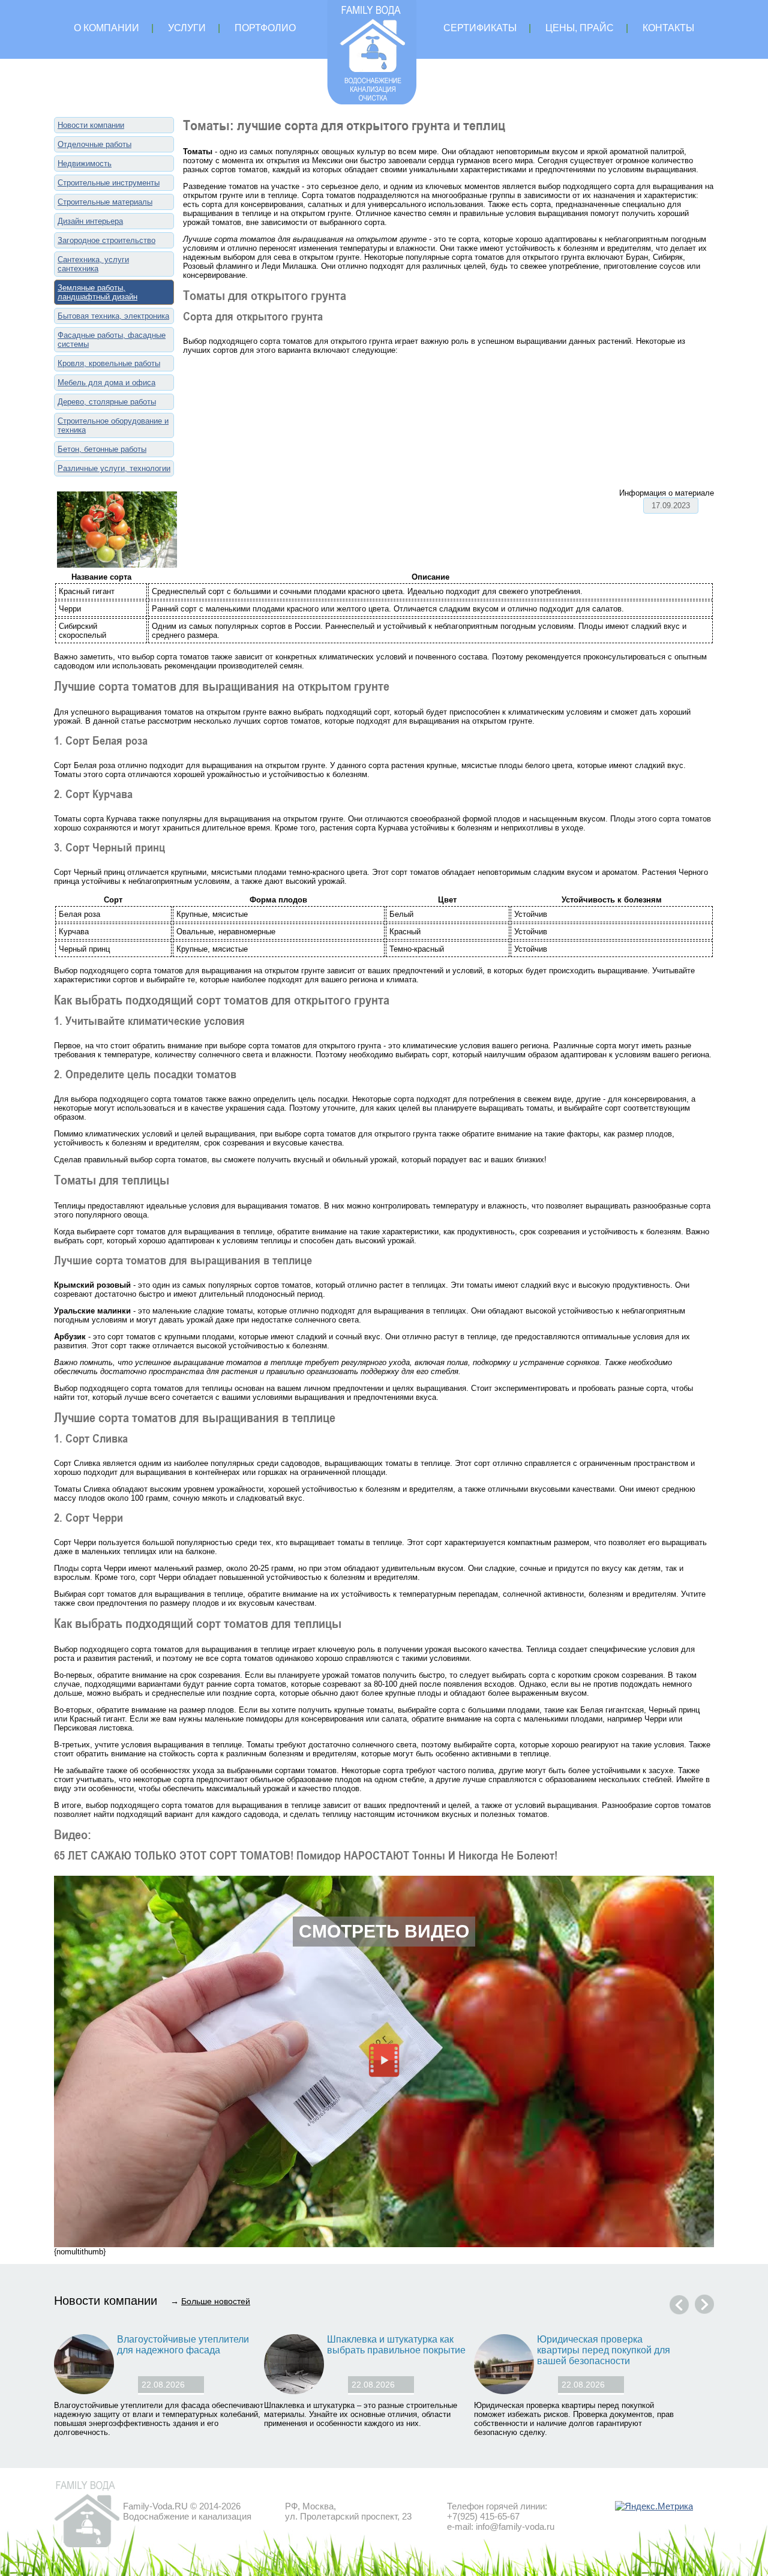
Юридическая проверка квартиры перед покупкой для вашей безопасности (604, 2350)
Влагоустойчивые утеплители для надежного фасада (183, 2345)
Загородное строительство (106, 240)
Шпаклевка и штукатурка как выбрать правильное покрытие (396, 2345)
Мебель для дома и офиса (106, 383)
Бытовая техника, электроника (113, 316)
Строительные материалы (105, 202)
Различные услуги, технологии (114, 468)
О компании (106, 28)
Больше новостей (216, 2301)
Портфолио (265, 28)
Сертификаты (480, 28)
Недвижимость (85, 164)
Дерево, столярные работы (107, 402)
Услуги (187, 28)
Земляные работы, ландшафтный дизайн (97, 292)
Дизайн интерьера (90, 221)
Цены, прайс (580, 28)
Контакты (668, 28)
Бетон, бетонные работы (102, 449)
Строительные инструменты (109, 183)
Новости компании (91, 125)
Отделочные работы (94, 144)
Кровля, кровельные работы (109, 363)
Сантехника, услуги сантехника (93, 264)
